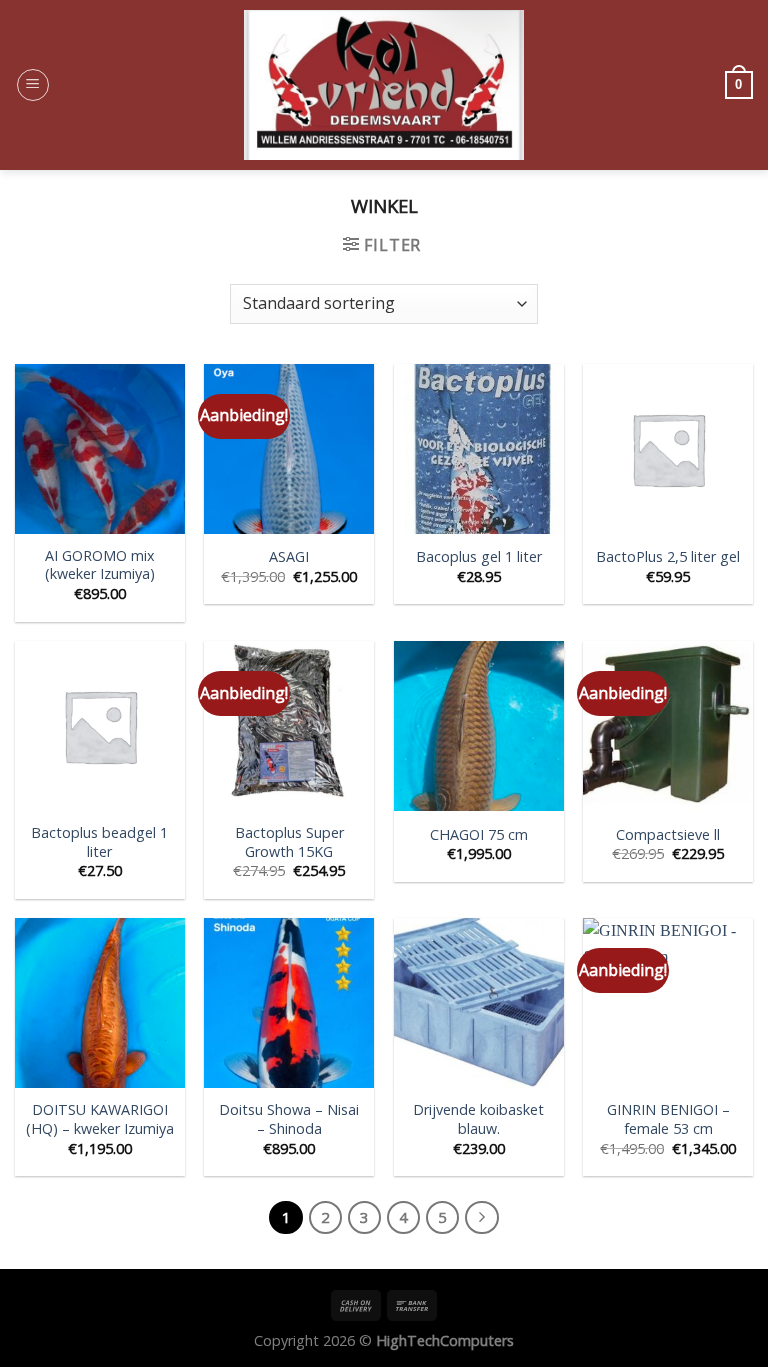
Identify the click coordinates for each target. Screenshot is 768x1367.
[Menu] (33, 85)
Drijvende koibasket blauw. (478, 1119)
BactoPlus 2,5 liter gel (668, 557)
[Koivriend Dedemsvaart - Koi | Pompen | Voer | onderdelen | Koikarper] (384, 85)
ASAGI (289, 557)
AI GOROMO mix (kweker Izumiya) (100, 565)
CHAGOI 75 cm (479, 835)
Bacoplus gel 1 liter (479, 557)
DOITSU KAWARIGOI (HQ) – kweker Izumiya (100, 1119)
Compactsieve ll (668, 835)
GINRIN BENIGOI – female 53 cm (668, 1119)
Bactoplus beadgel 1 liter (99, 842)
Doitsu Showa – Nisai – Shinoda (289, 1119)
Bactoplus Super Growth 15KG (289, 842)
